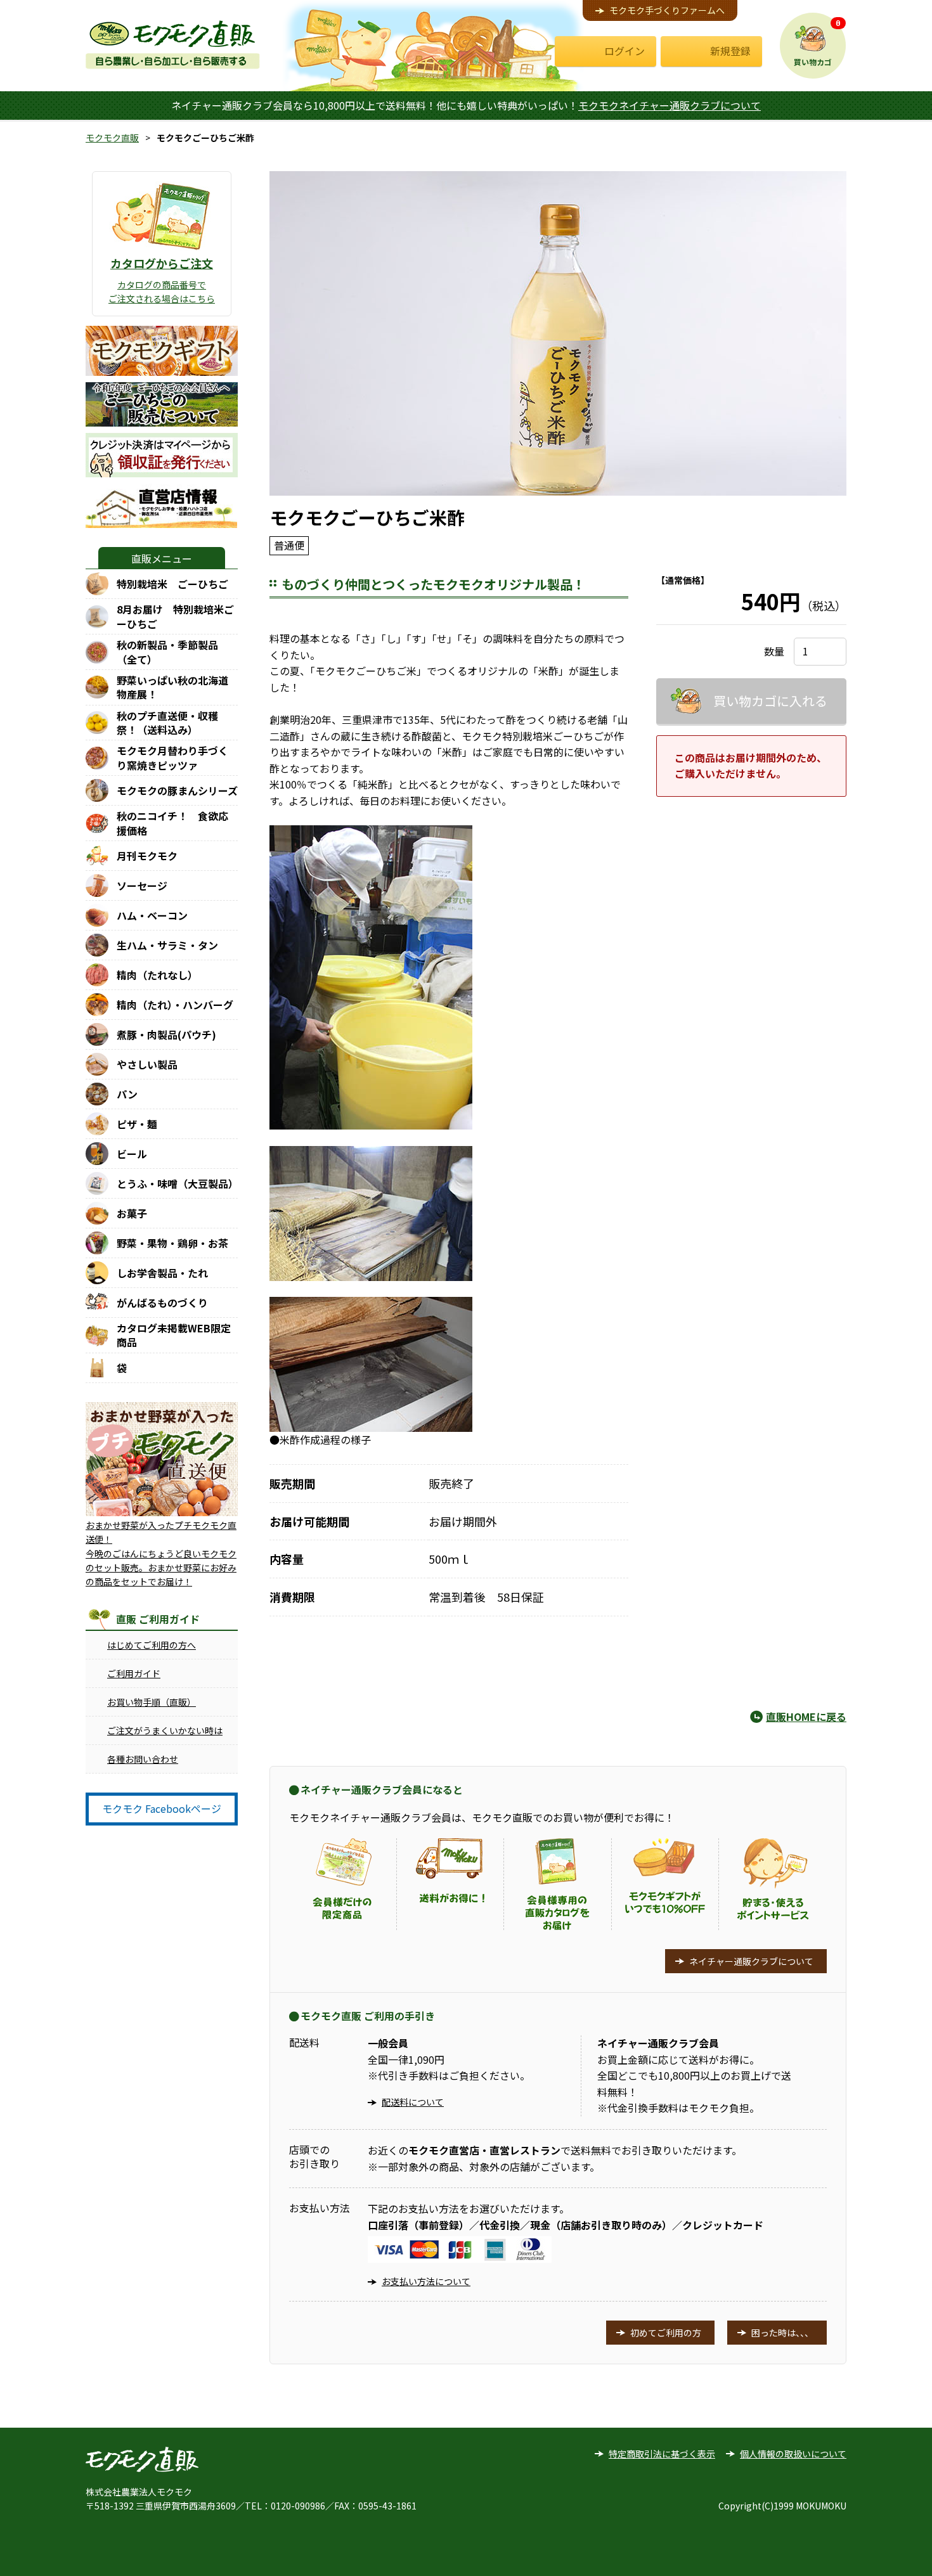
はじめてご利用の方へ (152, 1645)
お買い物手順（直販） (152, 1702)
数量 (774, 651)
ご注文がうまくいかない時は (165, 1730)
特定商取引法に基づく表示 (662, 2454)
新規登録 (730, 51)
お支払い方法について (426, 2281)
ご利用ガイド (134, 1673)
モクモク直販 (112, 138)
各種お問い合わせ (143, 1759)
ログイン (625, 51)
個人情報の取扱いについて (793, 2454)
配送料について (413, 2102)
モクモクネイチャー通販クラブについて (670, 105)
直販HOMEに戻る (806, 1716)
